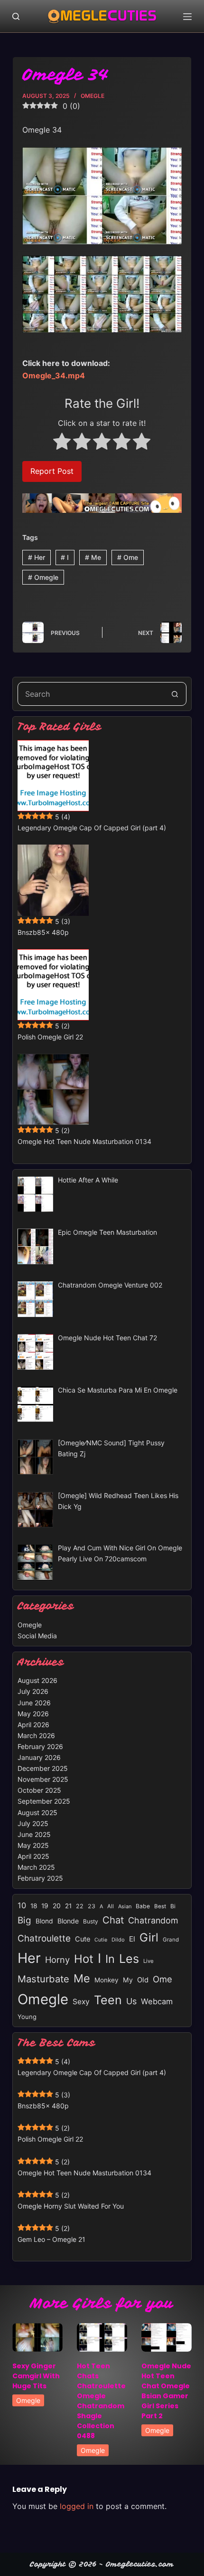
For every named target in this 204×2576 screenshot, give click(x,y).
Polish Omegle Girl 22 (50, 1037)
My (128, 1980)
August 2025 (37, 1812)
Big (24, 1920)
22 (80, 1906)
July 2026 (33, 1691)
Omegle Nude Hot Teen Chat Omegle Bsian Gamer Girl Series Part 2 (166, 2391)
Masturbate (43, 1979)
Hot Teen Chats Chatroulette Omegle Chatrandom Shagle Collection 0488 (101, 2401)
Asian (125, 1906)
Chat (113, 1920)
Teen (108, 2000)
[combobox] (91, 694)
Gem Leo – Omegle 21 (51, 2239)
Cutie (101, 1940)
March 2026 (36, 1735)
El (132, 1939)
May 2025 (33, 1845)
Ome (128, 557)
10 (22, 1905)
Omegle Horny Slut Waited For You (71, 2206)
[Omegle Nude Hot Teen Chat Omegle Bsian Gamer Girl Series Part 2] (167, 2337)
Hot (84, 1959)
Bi (173, 1906)
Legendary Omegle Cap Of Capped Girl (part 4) (92, 828)
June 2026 (34, 1703)
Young (27, 2017)
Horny (57, 1960)
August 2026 (37, 1680)
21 (68, 1906)
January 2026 (39, 1757)
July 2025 (33, 1823)
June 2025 (34, 1834)
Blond (44, 1921)
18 (34, 1906)
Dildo (118, 1940)
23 (92, 1906)
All (111, 1906)
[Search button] (175, 694)
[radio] (62, 443)
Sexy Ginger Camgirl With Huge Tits (36, 2376)
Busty (91, 1921)
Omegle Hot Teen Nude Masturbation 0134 (84, 1141)
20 (57, 1906)
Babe (143, 1906)
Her (37, 557)
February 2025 (40, 1878)
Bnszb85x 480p (43, 932)
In (110, 1959)
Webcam (157, 2001)
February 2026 (40, 1746)
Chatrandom (153, 1920)
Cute (83, 1939)
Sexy (81, 2002)
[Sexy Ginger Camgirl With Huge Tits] (37, 2337)
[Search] (16, 16)
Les (129, 1959)
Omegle (93, 96)
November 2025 (43, 1779)
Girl (149, 1937)
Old (143, 1980)
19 (45, 1906)
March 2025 (36, 1867)
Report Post (52, 471)
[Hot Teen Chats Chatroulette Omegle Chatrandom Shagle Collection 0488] (102, 2337)
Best (160, 1906)
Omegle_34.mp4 (54, 375)
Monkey (107, 1980)
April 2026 (33, 1725)
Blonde (68, 1921)
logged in (77, 2506)
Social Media (37, 1636)
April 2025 (33, 1856)
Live (148, 1961)
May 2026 (33, 1714)
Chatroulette (44, 1938)
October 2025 (39, 1790)
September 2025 (44, 1801)
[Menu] (187, 17)
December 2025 (43, 1768)
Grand (171, 1940)
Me (93, 557)
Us (131, 2001)
